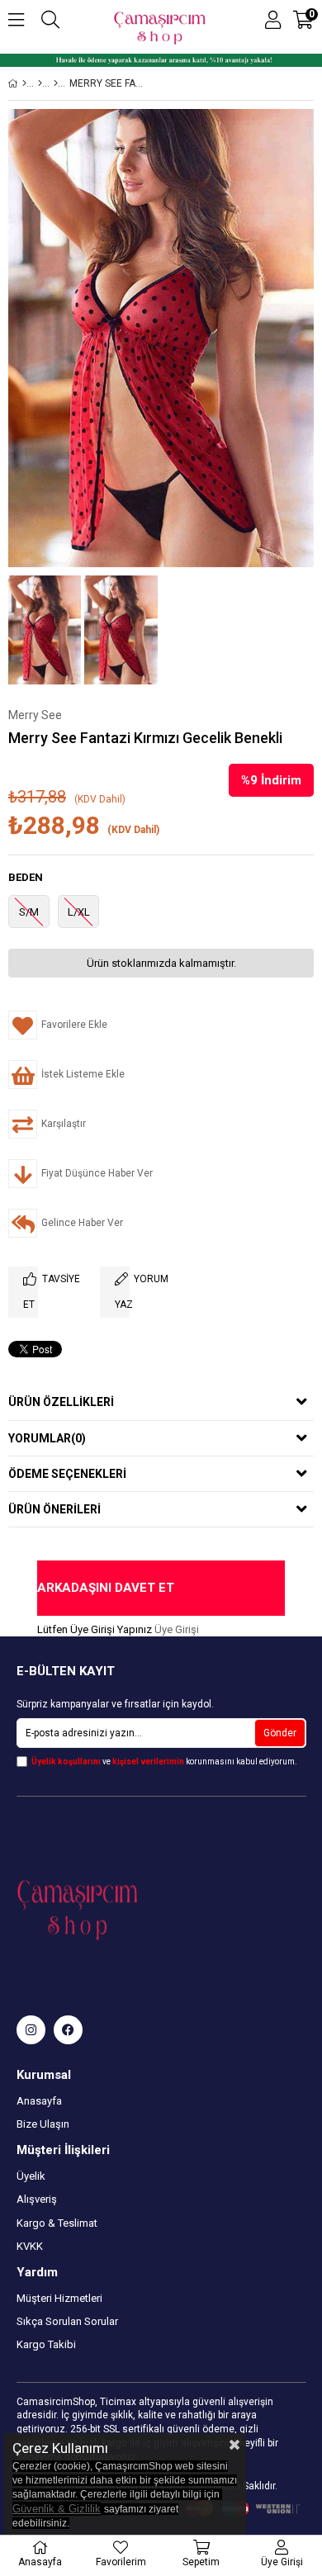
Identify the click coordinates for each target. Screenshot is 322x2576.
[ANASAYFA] (24, 83)
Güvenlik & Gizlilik (57, 2509)
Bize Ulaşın (43, 2124)
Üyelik (31, 2176)
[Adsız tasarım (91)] (111, 1907)
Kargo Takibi (46, 2344)
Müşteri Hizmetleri (59, 2298)
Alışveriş (37, 2199)
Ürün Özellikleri (61, 1402)
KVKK (30, 2246)
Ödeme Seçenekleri (67, 1474)
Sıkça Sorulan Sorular (67, 2321)
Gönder (280, 1733)
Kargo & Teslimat (57, 2223)
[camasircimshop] (31, 2030)
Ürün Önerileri (54, 1509)
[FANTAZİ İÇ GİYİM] (40, 83)
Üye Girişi (177, 1629)
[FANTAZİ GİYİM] (56, 83)
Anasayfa (39, 2101)
